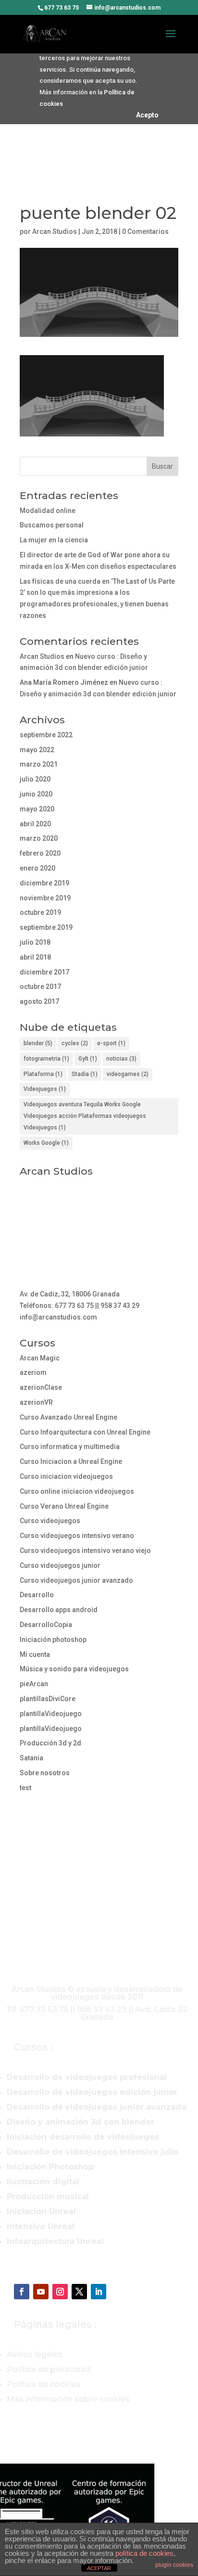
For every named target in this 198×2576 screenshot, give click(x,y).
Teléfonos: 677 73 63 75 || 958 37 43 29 (80, 1306)
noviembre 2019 (45, 898)
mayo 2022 (37, 750)
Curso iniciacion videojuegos (66, 1476)
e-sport (111, 1043)
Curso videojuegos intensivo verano (77, 1536)
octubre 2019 (40, 912)
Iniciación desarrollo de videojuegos (83, 2137)
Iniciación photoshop (53, 1640)
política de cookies (144, 2553)
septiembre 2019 (46, 927)
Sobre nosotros (45, 1773)
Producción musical (48, 2197)
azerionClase (41, 1387)
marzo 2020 (39, 838)
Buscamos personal (52, 525)
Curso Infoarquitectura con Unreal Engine (85, 1432)
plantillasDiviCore (48, 1699)
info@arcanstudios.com (58, 1317)
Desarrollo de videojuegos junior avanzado (97, 2107)
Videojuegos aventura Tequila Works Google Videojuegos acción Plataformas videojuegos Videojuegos (85, 1116)
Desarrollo (37, 1595)
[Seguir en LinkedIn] (99, 2292)
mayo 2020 (37, 809)
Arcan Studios (55, 231)
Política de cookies (44, 2384)
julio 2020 (35, 779)
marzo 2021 (39, 764)
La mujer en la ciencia (54, 540)
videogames (128, 1074)
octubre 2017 (40, 987)
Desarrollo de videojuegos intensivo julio (93, 2152)
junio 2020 (36, 794)
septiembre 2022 (46, 735)
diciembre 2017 (44, 972)
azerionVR (36, 1402)
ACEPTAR (99, 2568)
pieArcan (34, 1684)
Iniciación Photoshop (50, 2167)
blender (38, 1043)
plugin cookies (174, 2565)
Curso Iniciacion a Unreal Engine (71, 1461)
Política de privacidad (49, 2369)
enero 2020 (37, 868)
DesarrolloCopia (46, 1625)
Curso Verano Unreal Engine (64, 1506)
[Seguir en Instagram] (60, 2292)
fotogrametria (46, 1059)
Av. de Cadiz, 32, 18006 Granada (70, 1294)
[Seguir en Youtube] (41, 2292)
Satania (31, 1758)
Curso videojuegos (50, 1521)
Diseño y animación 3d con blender (80, 2122)
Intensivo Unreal (41, 2226)
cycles (75, 1043)
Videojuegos (45, 1089)
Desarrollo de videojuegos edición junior (92, 2092)
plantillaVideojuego (51, 1714)
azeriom (33, 1372)
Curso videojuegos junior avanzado (76, 1580)
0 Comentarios (145, 231)
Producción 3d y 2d (50, 1743)
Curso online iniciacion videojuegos (77, 1491)
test (25, 1788)
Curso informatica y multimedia (70, 1447)
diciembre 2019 (44, 883)
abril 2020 (35, 824)
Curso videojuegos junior (60, 1565)
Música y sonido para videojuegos (74, 1669)
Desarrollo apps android (59, 1610)
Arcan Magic (40, 1358)
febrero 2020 (40, 853)
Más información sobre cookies (68, 2399)
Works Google (46, 1143)
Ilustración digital (43, 2182)
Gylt (88, 1059)
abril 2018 (35, 957)
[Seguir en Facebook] (22, 2292)
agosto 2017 (39, 1001)
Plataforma (43, 1074)
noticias (121, 1059)
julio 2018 (35, 942)
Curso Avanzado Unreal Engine (68, 1417)
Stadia (85, 1074)
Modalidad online (48, 511)
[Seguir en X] (79, 2292)
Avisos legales (35, 2354)
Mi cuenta (35, 1654)
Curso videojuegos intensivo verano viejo (85, 1551)
